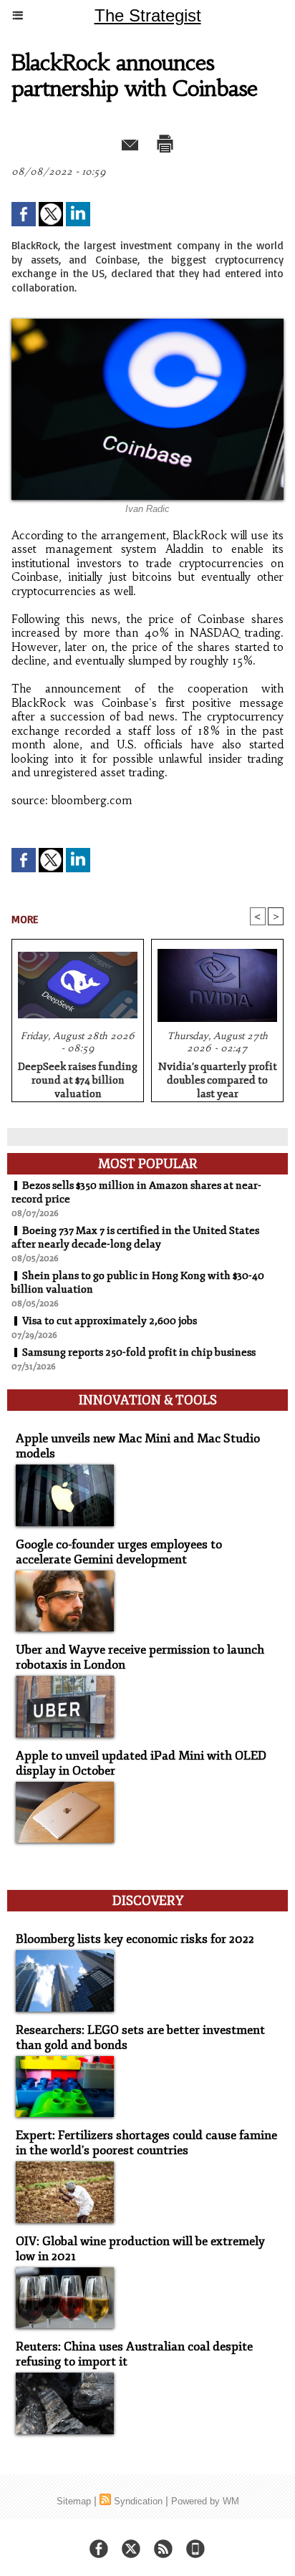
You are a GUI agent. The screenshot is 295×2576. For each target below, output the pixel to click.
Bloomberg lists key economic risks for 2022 (135, 1939)
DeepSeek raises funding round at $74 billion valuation (78, 1078)
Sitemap (74, 2501)
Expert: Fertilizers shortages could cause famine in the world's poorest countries (146, 2143)
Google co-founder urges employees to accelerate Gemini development (119, 1552)
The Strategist (148, 15)
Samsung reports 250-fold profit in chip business (139, 1352)
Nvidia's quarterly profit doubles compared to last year (218, 1078)
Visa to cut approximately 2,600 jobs (110, 1321)
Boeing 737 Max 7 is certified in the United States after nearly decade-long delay (135, 1238)
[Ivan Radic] (147, 325)
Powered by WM (205, 2501)
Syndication (138, 2501)
